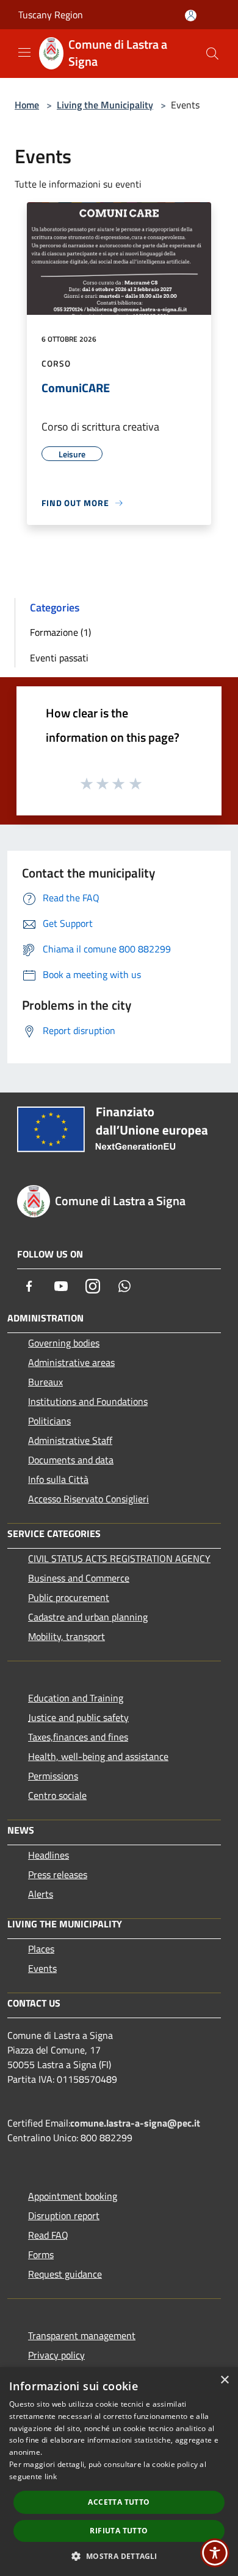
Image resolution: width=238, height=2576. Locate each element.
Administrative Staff (70, 1440)
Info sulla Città (58, 1479)
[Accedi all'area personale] (191, 16)
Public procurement (69, 1597)
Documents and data (71, 1460)
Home (27, 105)
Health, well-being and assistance (98, 1756)
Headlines (49, 1855)
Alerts (41, 1894)
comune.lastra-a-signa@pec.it (135, 2123)
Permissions (53, 1776)
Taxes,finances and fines (78, 1737)
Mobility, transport (67, 1636)
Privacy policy (56, 2355)
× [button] (224, 2380)
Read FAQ (48, 2235)
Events (42, 1968)
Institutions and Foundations (88, 1401)
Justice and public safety (78, 1717)
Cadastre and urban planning (88, 1617)
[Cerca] (212, 54)
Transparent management (82, 2335)
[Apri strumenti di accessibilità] (215, 2553)
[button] (119, 2556)
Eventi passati (59, 658)
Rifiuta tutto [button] (119, 2531)
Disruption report (64, 2215)
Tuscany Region (51, 15)
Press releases (58, 1874)
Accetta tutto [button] (119, 2502)
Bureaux (45, 1382)
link (51, 2476)
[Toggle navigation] (24, 52)
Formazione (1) (60, 632)
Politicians (49, 1421)
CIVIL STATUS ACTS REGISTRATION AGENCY (119, 1558)
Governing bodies (64, 1343)
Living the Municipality (105, 105)
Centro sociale (57, 1795)
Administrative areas (71, 1362)
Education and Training (76, 1698)
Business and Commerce (79, 1578)
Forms (41, 2254)
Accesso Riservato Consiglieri (88, 1499)
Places (41, 1949)
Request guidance (65, 2274)
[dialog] (119, 2472)
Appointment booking (73, 2196)
